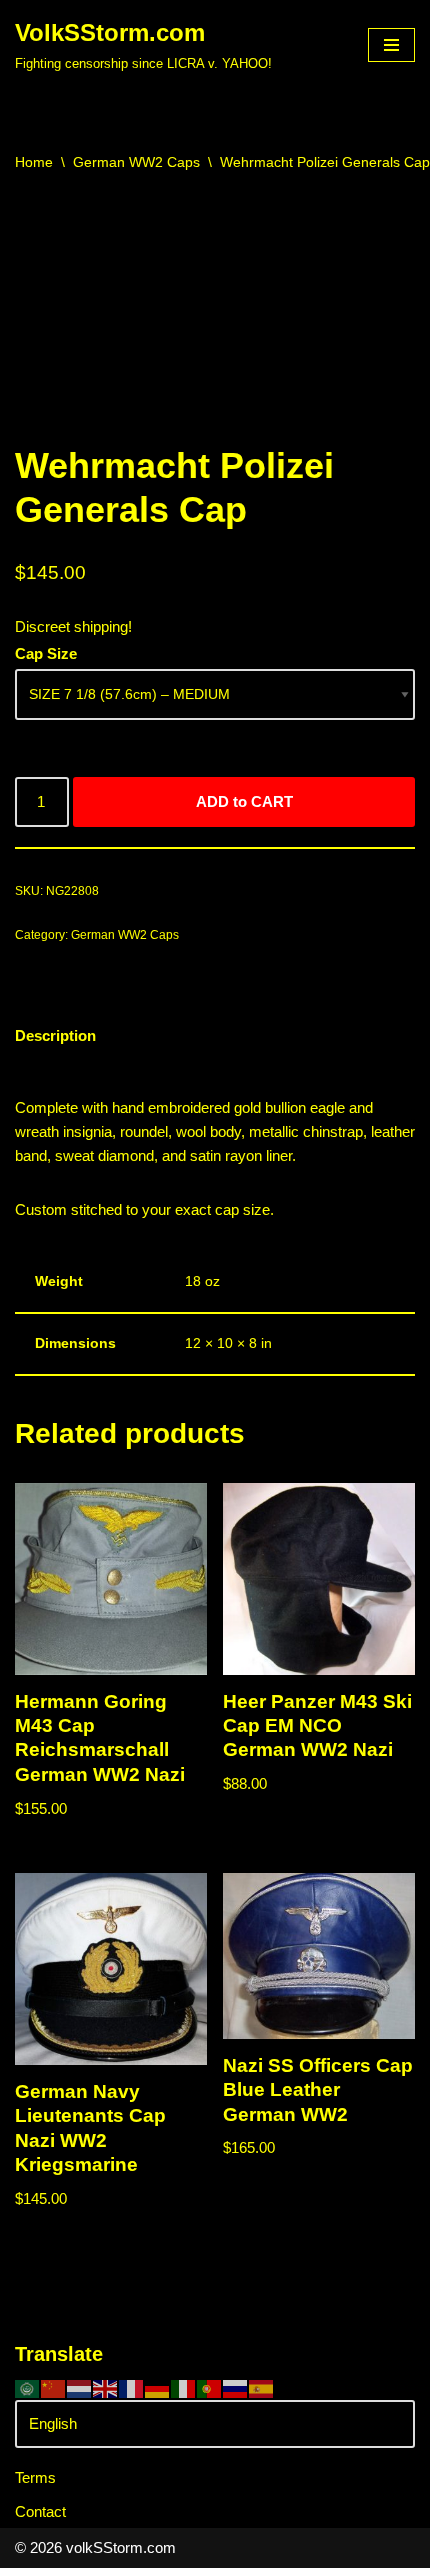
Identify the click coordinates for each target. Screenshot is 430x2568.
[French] (132, 2387)
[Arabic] (28, 2387)
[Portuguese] (210, 2387)
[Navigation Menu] (391, 45)
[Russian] (236, 2387)
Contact (40, 2511)
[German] (158, 2387)
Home (34, 162)
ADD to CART (244, 801)
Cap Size (46, 653)
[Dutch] (80, 2387)
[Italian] (184, 2387)
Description (55, 1035)
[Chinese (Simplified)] (54, 2387)
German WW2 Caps (136, 162)
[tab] (55, 1036)
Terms (35, 2477)
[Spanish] (262, 2387)
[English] (106, 2387)
